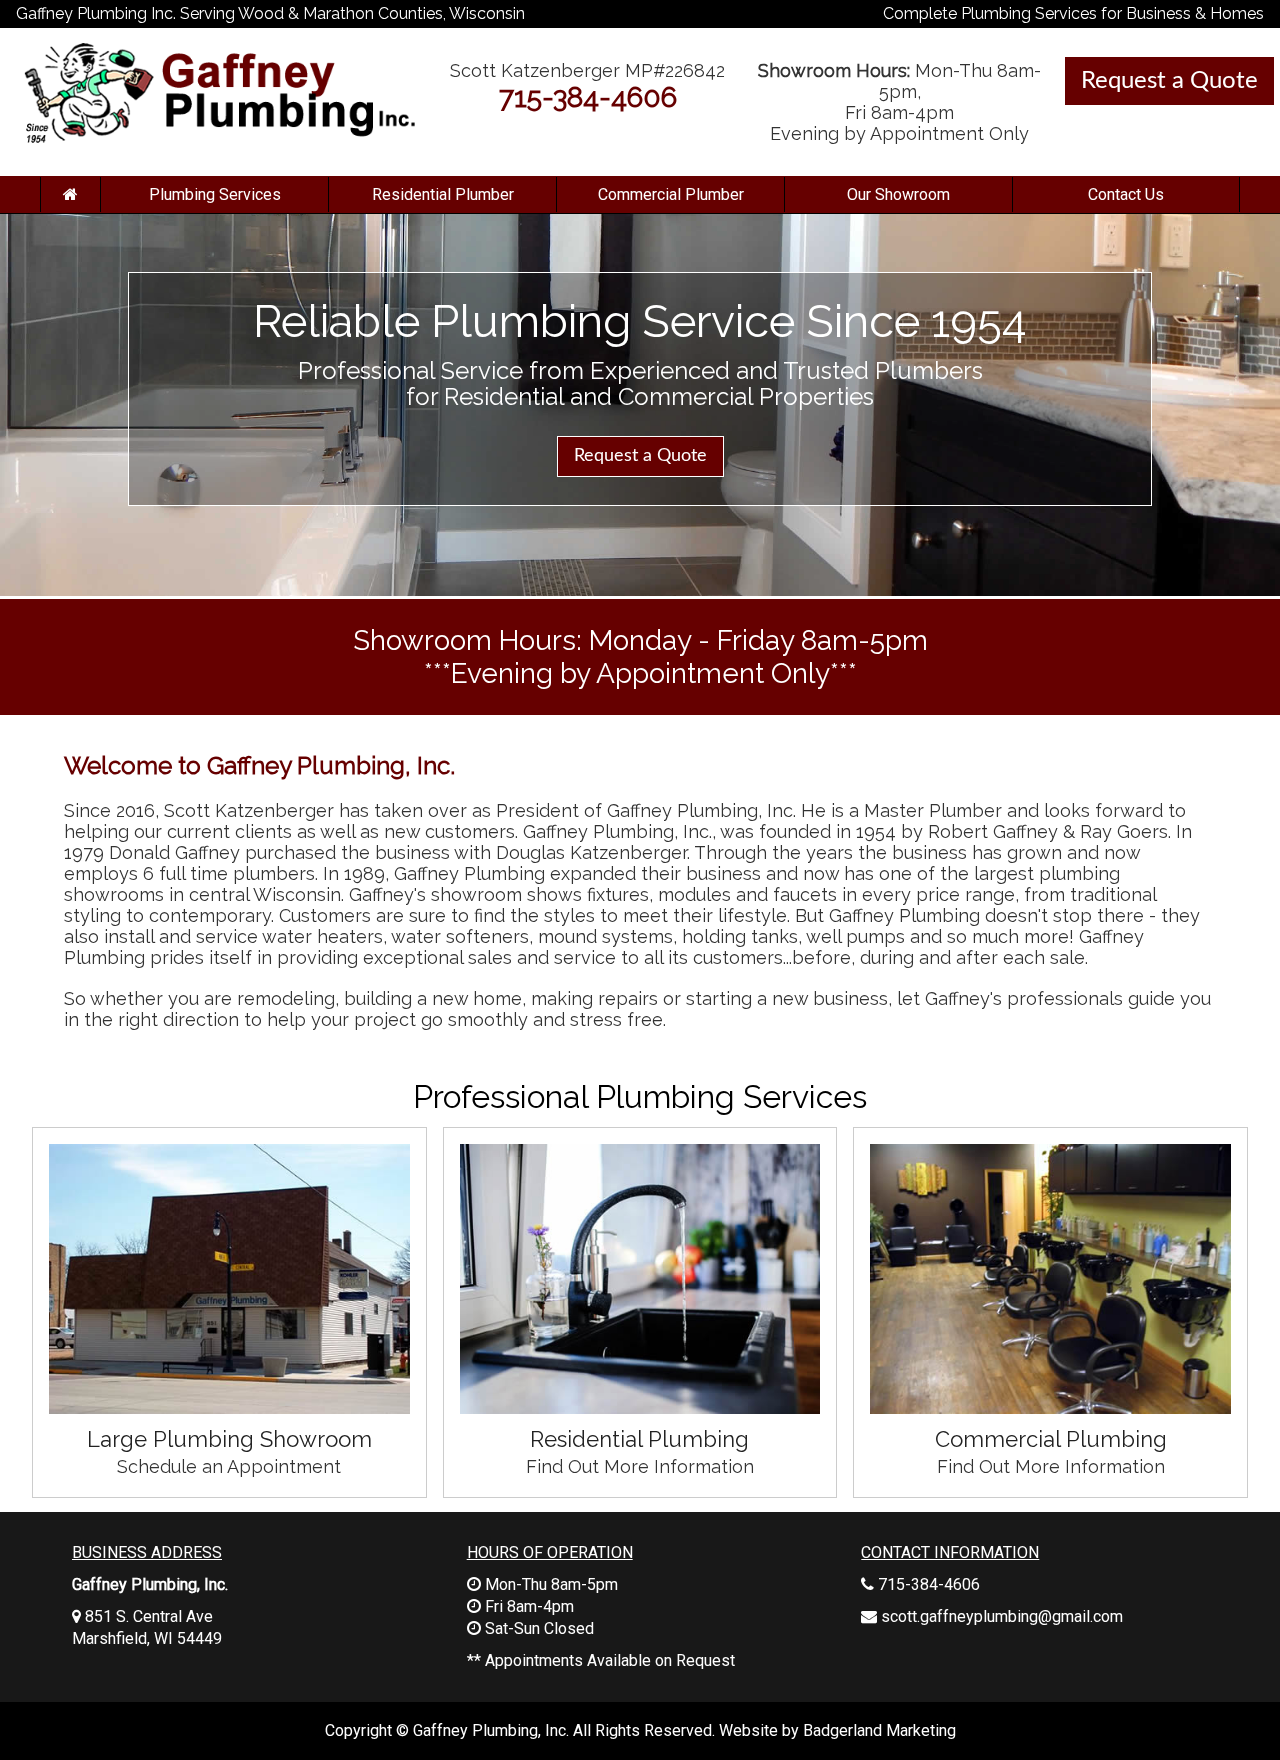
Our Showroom (898, 194)
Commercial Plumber (671, 194)
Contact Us (1126, 194)
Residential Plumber (443, 194)
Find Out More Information (640, 1466)
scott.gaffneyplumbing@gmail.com (1002, 1616)
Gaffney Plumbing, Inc (489, 1730)
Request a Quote (1169, 81)
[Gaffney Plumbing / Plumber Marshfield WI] (70, 194)
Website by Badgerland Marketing (837, 1730)
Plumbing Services (215, 194)
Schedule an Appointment (229, 1466)
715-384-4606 (588, 97)
